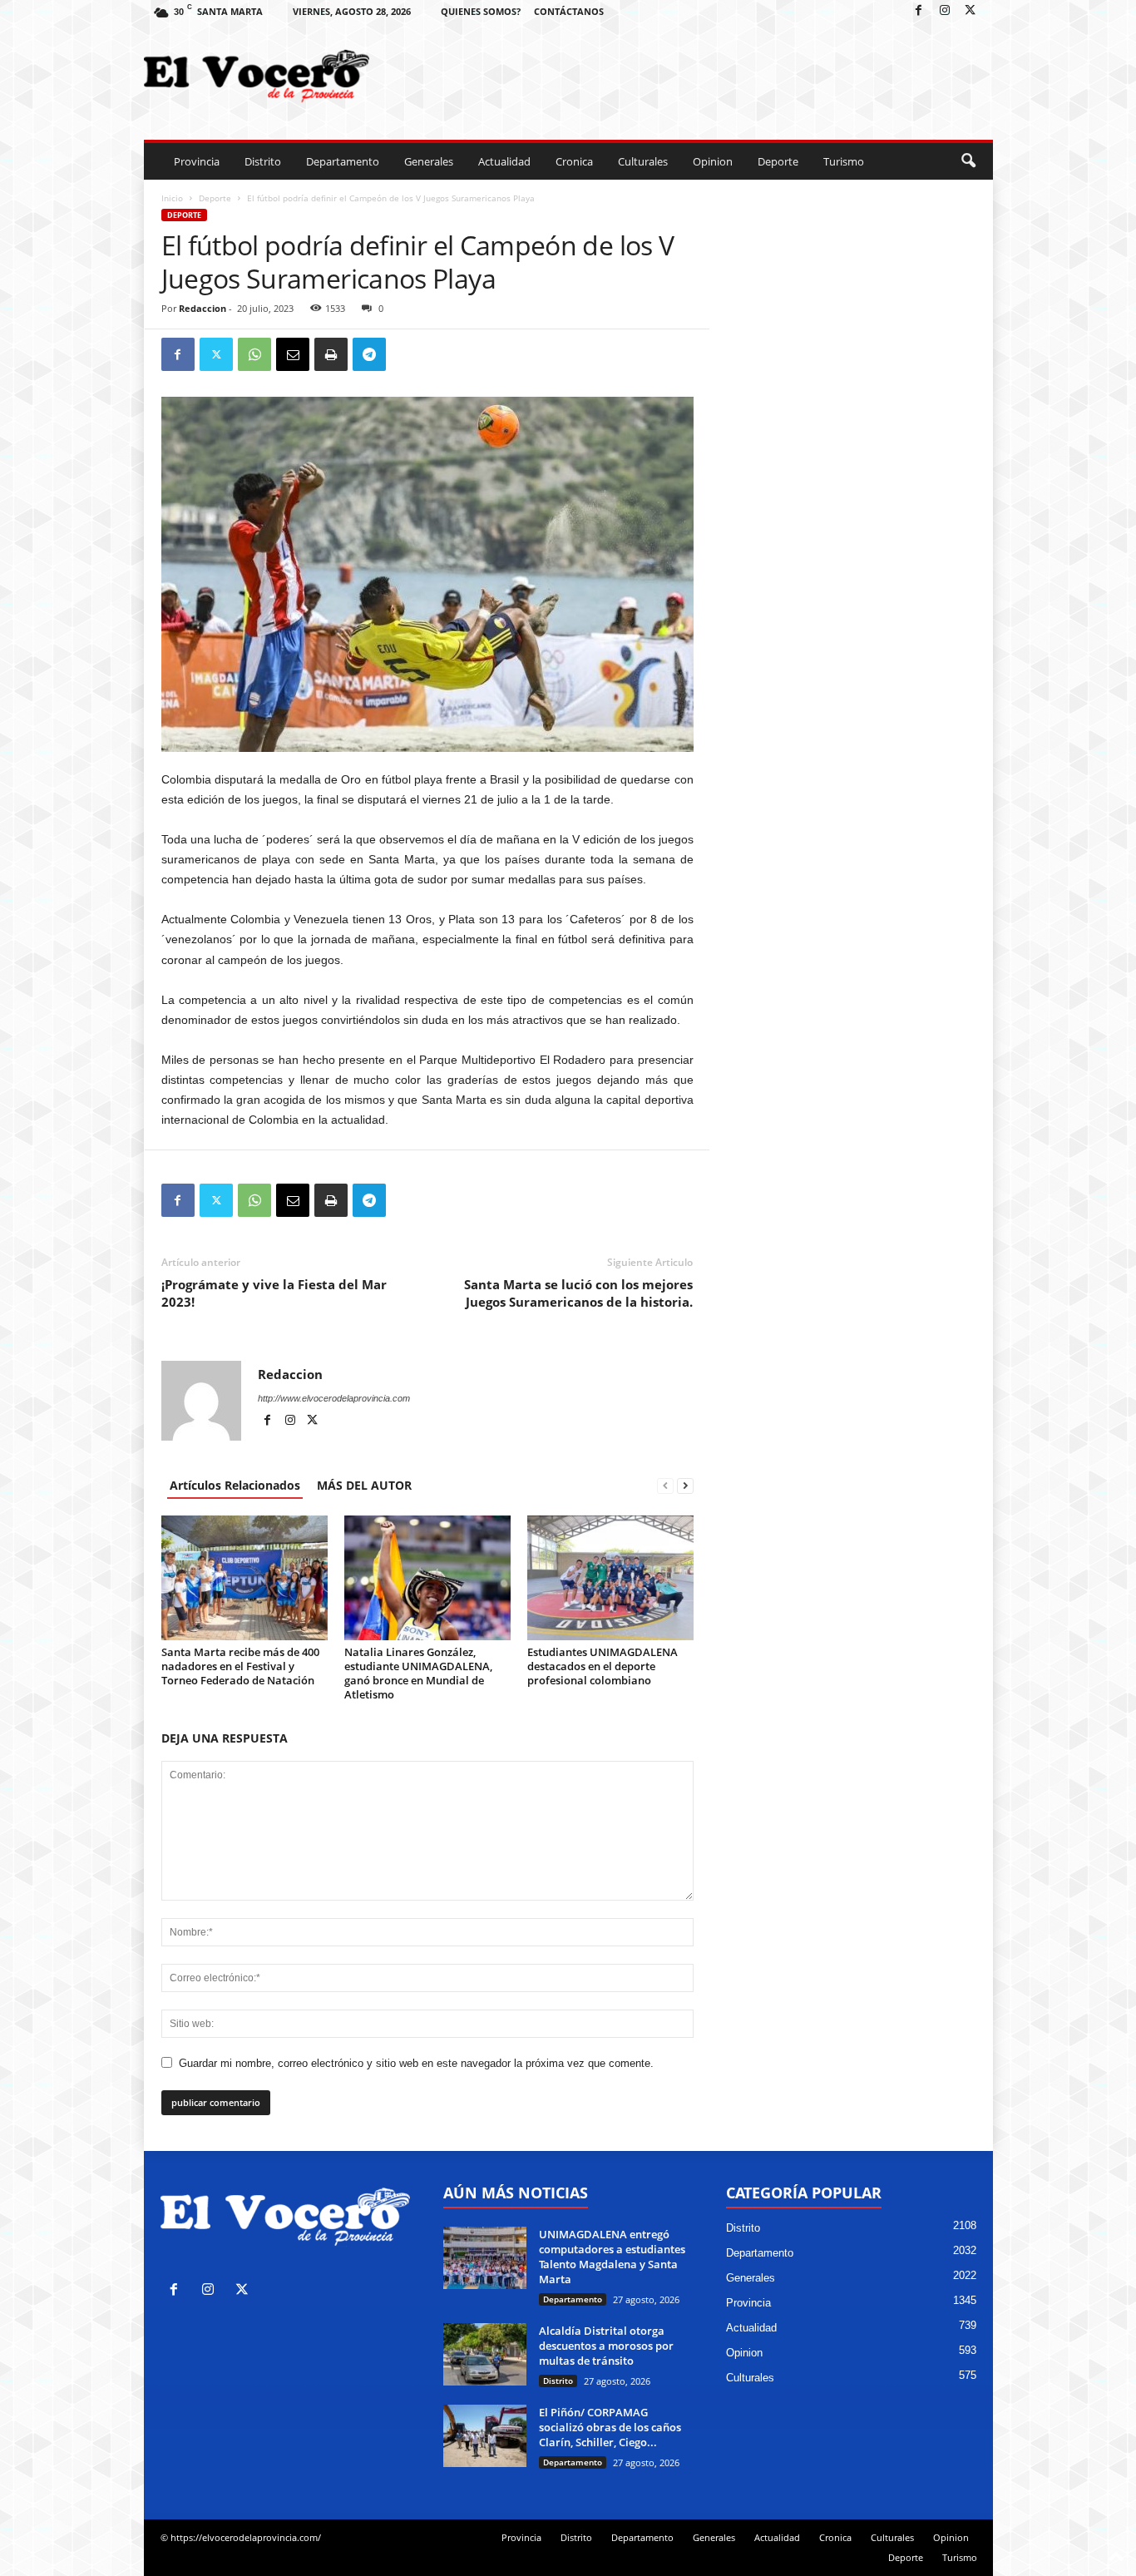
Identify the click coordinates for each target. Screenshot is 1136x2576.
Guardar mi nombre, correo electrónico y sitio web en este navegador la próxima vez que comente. (416, 2063)
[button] (968, 161)
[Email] (293, 354)
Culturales (643, 161)
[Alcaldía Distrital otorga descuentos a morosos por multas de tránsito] (485, 2354)
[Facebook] (919, 11)
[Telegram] (369, 354)
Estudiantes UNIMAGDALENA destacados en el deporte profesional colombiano (603, 1666)
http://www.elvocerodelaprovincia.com (334, 1398)
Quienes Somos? (481, 11)
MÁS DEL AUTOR (364, 1485)
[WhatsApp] (254, 354)
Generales (429, 161)
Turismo (844, 161)
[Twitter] (971, 11)
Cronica (574, 161)
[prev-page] (665, 1485)
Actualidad (504, 161)
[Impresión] (331, 354)
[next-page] (685, 1485)
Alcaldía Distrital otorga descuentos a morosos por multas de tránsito (606, 2346)
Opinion (713, 161)
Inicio (172, 198)
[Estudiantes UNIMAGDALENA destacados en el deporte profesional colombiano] (610, 1578)
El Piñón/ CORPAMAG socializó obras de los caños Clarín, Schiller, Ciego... (610, 2427)
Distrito (263, 161)
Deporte (778, 161)
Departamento (343, 161)
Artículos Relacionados (235, 1485)
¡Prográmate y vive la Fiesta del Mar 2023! (274, 1293)
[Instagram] (945, 11)
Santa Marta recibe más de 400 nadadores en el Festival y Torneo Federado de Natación (240, 1666)
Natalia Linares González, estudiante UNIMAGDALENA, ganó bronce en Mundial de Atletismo (418, 1673)
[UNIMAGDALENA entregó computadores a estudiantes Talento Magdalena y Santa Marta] (485, 2258)
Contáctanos (569, 11)
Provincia (197, 161)
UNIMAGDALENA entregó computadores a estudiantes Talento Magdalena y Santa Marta (612, 2257)
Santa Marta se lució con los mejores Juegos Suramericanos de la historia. (578, 1293)
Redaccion (203, 308)
